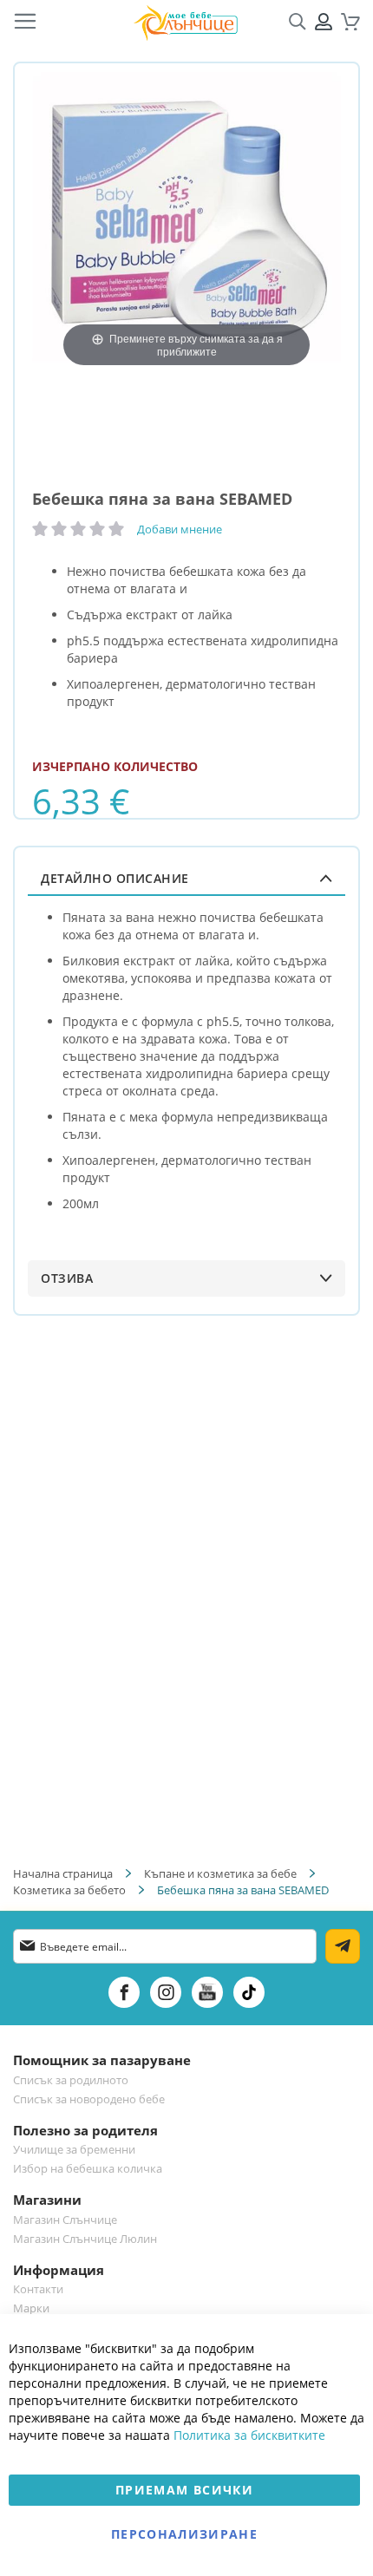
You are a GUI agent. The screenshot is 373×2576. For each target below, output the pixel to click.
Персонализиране (184, 2534)
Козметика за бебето (69, 1890)
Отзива (67, 1278)
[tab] (186, 878)
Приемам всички (184, 2490)
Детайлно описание (115, 878)
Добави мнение (180, 529)
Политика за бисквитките (249, 2435)
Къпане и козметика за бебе (220, 1873)
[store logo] (186, 22)
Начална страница (63, 1873)
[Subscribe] (343, 1946)
